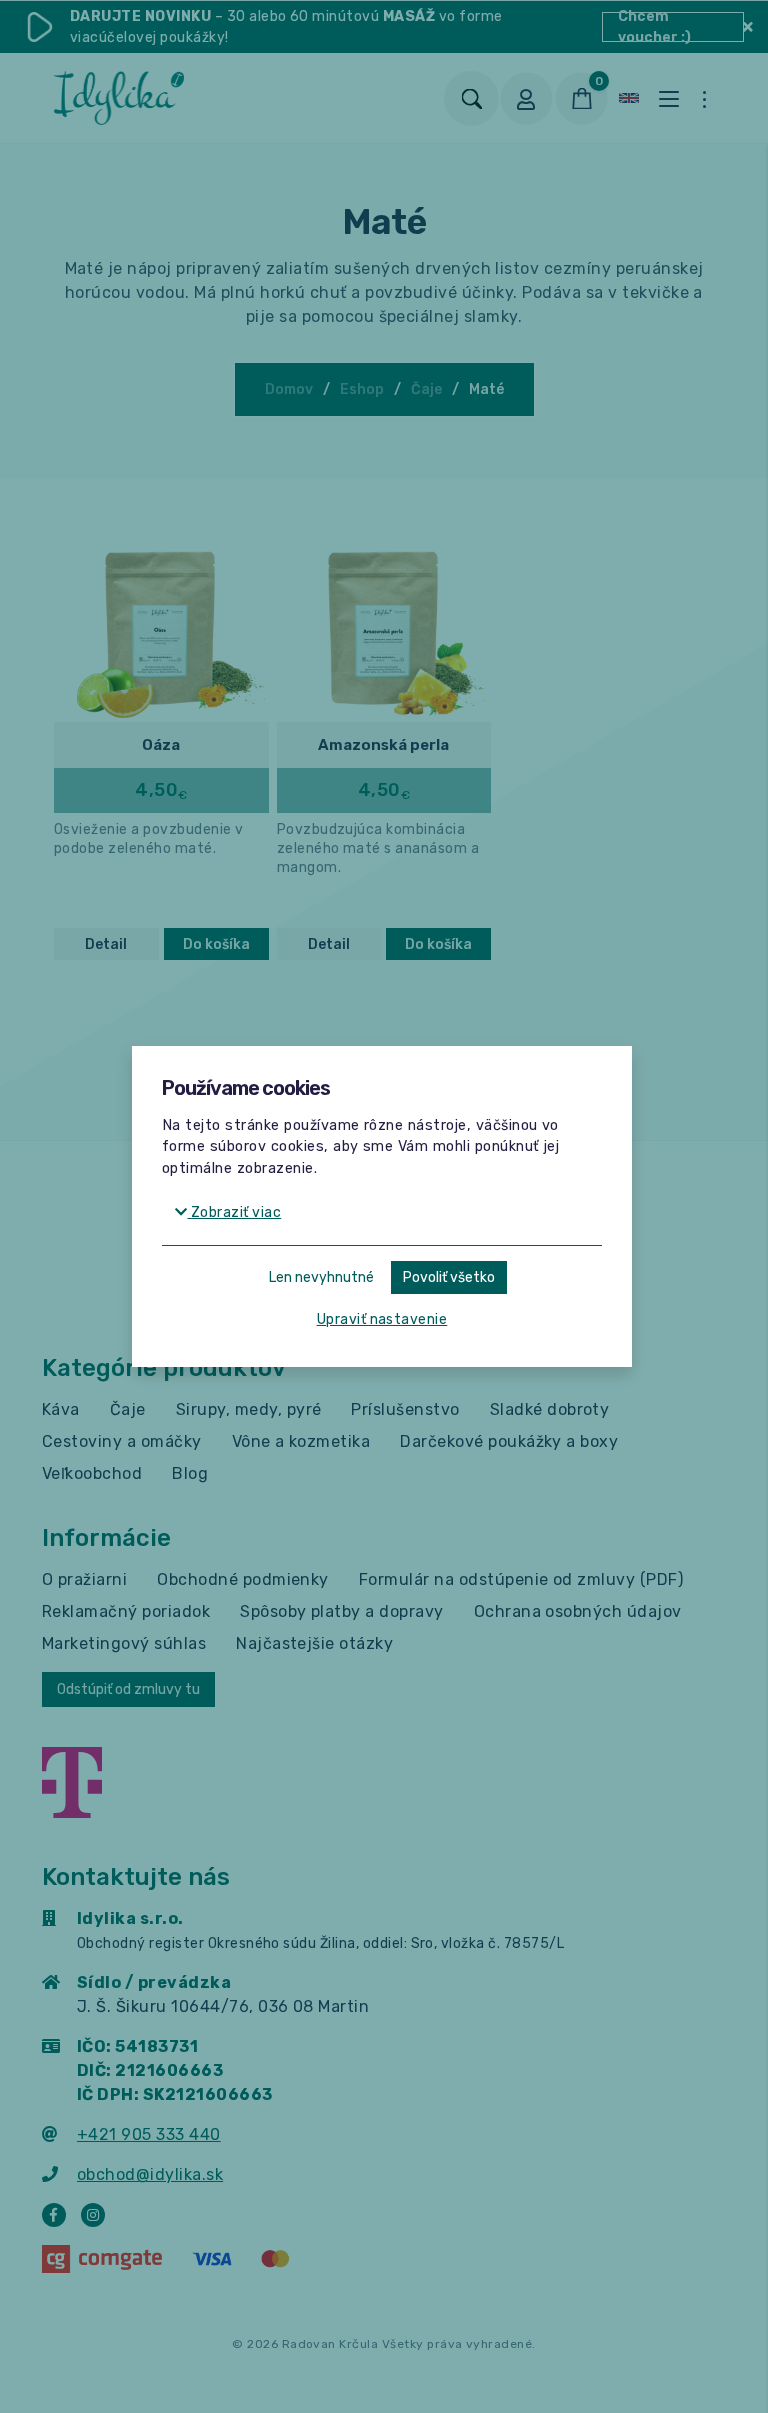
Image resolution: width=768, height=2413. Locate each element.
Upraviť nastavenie (382, 1319)
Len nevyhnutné (321, 1277)
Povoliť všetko (449, 1277)
